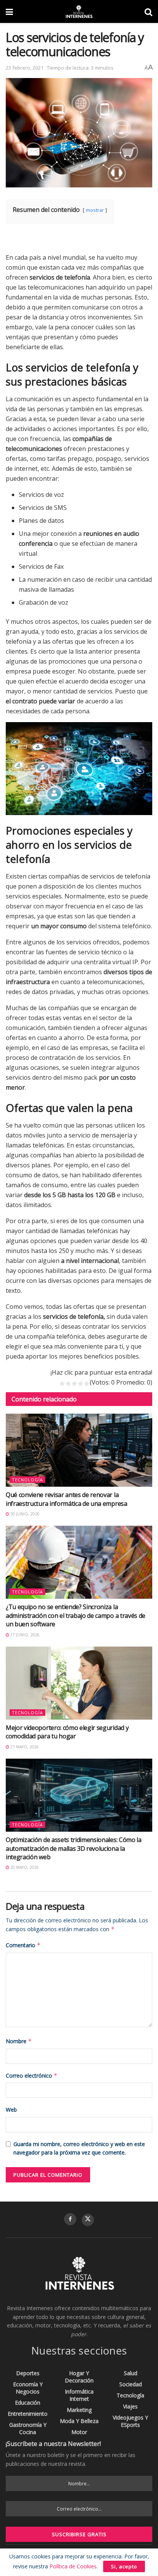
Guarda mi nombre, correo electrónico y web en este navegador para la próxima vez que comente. (79, 2148)
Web (11, 2110)
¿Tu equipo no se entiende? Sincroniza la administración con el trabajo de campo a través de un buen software (76, 1615)
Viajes (130, 2406)
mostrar (95, 210)
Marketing (79, 2410)
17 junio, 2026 (24, 1635)
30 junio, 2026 (24, 1514)
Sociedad (131, 2384)
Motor (79, 2432)
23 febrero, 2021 (25, 68)
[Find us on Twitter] (88, 2220)
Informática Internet (79, 2395)
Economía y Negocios (28, 2388)
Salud (131, 2373)
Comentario (23, 1945)
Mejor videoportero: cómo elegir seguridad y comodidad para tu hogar (67, 1732)
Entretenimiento (28, 2414)
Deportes (28, 2373)
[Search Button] (148, 11)
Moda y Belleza (79, 2421)
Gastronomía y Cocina (28, 2428)
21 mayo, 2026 (24, 1747)
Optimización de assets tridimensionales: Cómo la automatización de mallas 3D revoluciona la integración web (74, 1848)
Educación (28, 2403)
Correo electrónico (32, 2076)
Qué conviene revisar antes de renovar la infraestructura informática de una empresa (67, 1499)
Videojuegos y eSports (130, 2421)
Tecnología (27, 1480)
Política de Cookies (73, 2566)
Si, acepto (124, 2566)
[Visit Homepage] (79, 11)
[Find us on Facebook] (70, 2219)
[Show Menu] (9, 11)
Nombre (19, 2041)
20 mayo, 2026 (24, 1867)
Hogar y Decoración (79, 2377)
